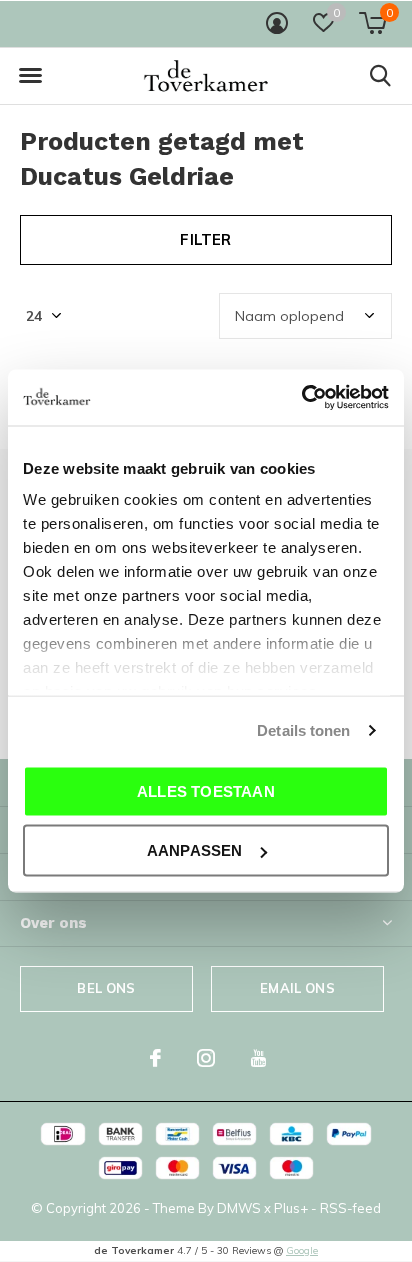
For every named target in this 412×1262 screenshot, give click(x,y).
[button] (30, 76)
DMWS (239, 1208)
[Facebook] (155, 1058)
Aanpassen (195, 850)
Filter (205, 239)
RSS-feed (350, 1208)
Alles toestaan (206, 790)
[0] (372, 23)
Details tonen (303, 730)
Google (302, 1250)
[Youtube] (258, 1058)
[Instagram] (206, 1058)
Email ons (297, 988)
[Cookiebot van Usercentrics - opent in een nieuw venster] (301, 398)
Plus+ (291, 1208)
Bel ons (106, 988)
